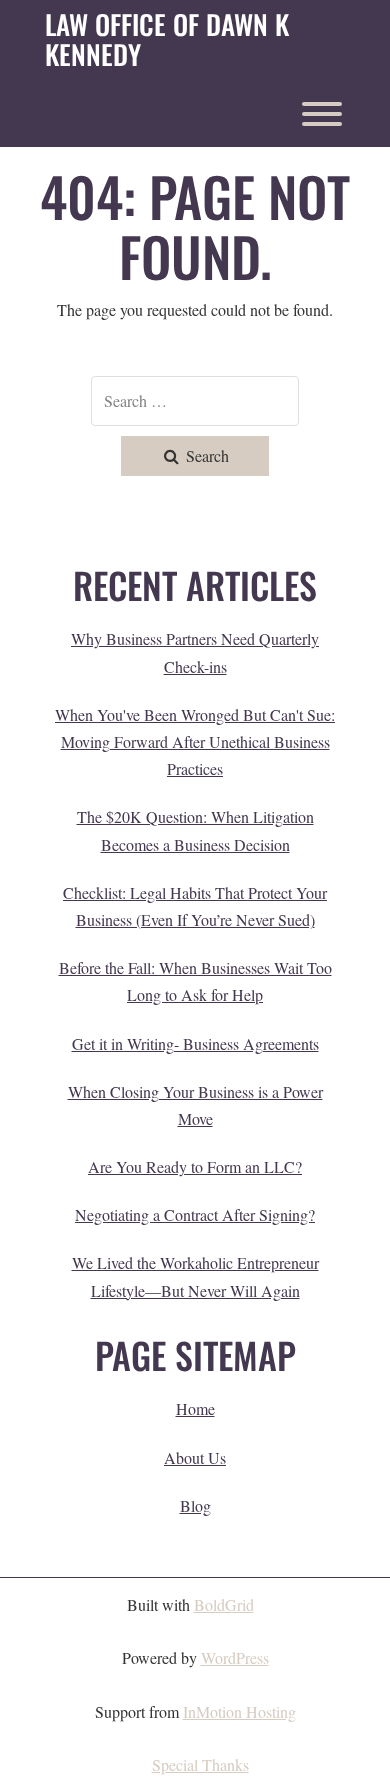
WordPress (235, 1657)
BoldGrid (224, 1604)
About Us (195, 1457)
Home (195, 1408)
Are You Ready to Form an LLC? (195, 1166)
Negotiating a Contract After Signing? (195, 1214)
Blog (195, 1505)
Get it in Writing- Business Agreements (195, 1043)
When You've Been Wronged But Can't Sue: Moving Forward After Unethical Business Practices (195, 741)
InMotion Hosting (239, 1711)
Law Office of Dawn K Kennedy (167, 39)
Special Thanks (200, 1764)
